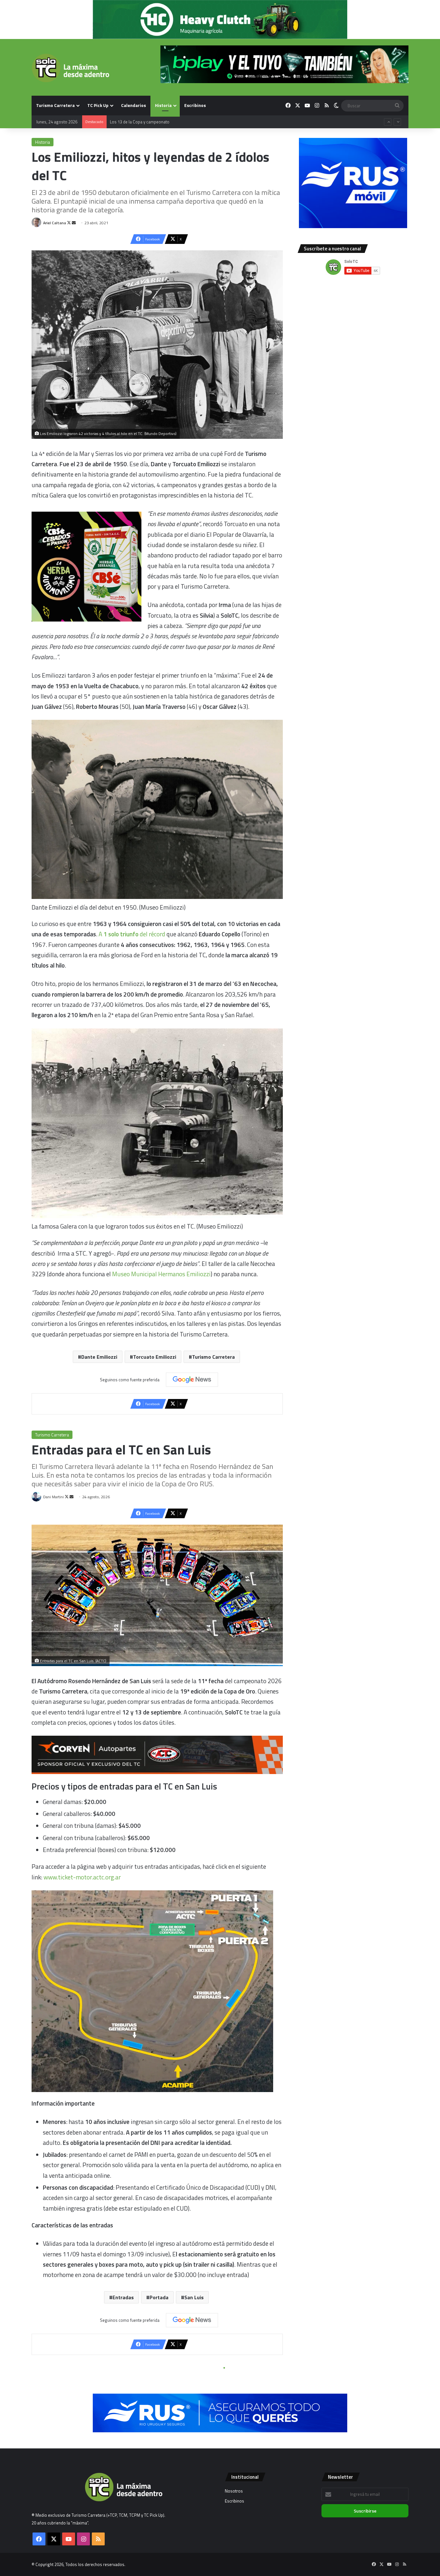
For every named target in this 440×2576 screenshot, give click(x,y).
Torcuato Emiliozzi (155, 1357)
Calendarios (134, 105)
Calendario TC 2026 (128, 122)
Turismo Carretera (55, 105)
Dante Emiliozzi (99, 1357)
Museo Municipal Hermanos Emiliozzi (161, 1274)
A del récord (133, 934)
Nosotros (234, 2491)
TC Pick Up (98, 105)
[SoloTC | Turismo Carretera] (70, 68)
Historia (163, 105)
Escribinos (195, 105)
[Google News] (192, 1380)
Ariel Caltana (55, 223)
